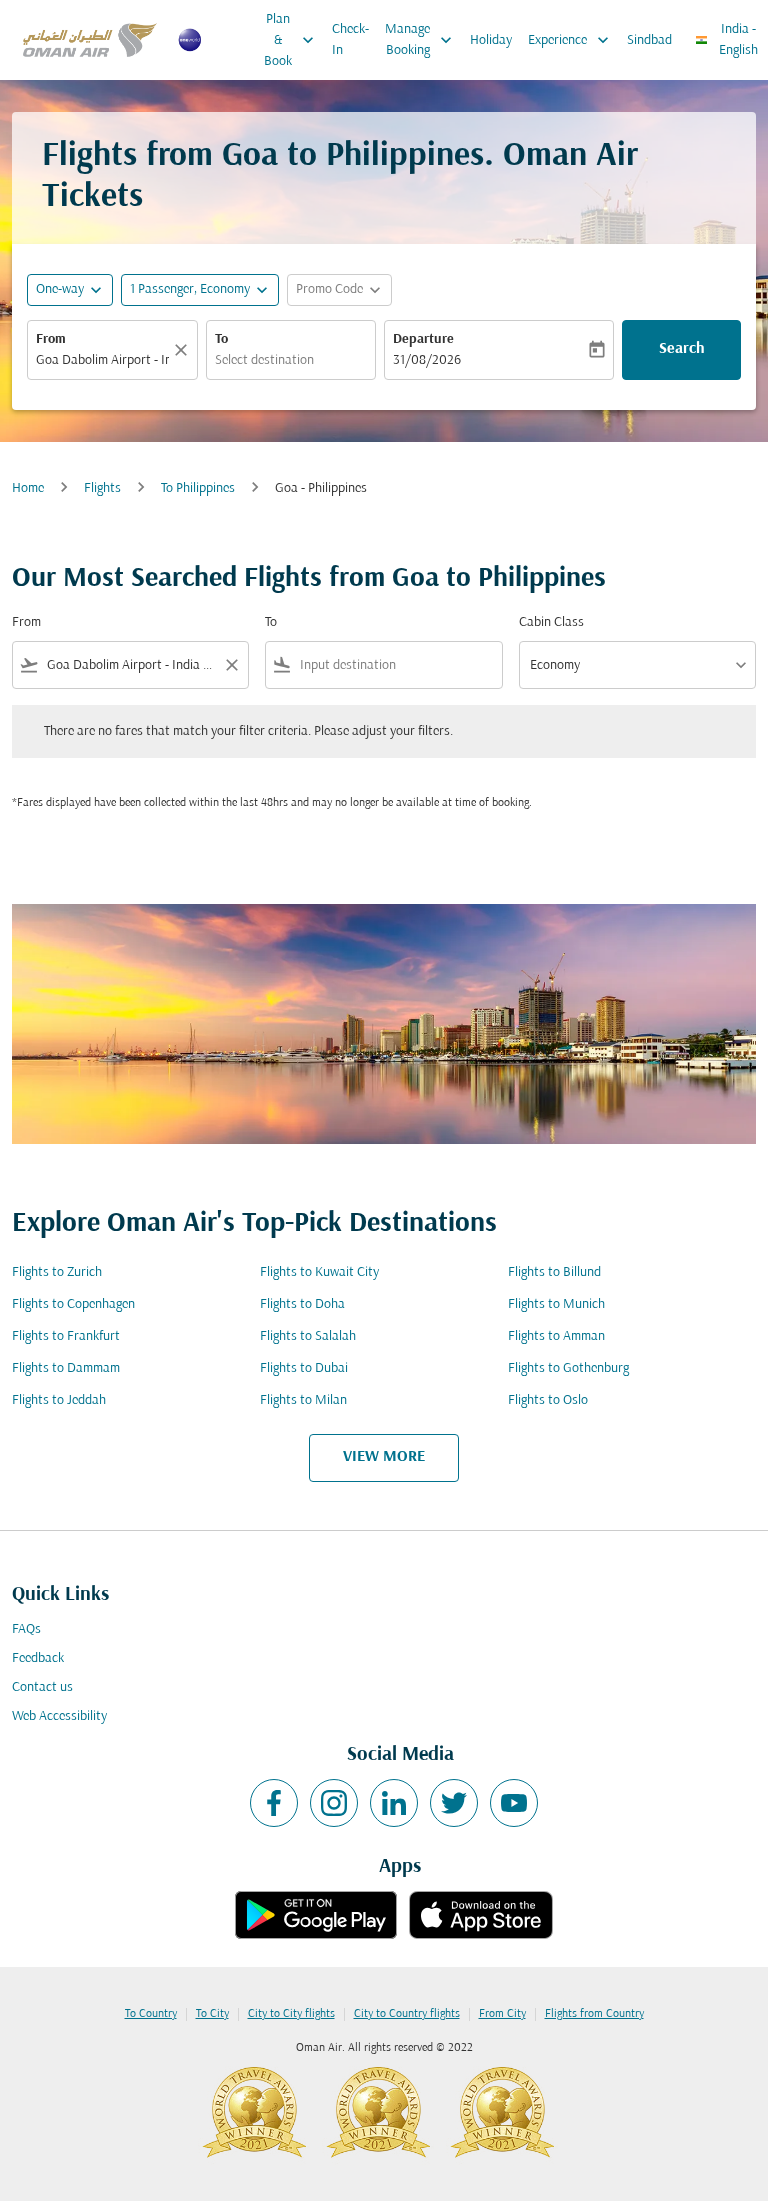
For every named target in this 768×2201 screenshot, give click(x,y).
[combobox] (130, 665)
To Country (151, 2014)
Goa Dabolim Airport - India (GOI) (102, 360)
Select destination (264, 360)
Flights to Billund (554, 1272)
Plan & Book (291, 40)
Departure (423, 339)
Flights (102, 488)
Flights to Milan (303, 1400)
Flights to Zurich (57, 1272)
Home (28, 488)
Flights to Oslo (548, 1400)
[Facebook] (274, 1803)
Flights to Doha (302, 1304)
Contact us (42, 1687)
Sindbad (649, 40)
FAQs (26, 1629)
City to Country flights (407, 2014)
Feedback (38, 1658)
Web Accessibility (59, 1716)
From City (502, 2014)
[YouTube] (514, 1803)
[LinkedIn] (394, 1803)
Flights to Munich (556, 1304)
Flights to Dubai (304, 1368)
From (51, 339)
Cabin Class (551, 622)
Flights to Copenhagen (73, 1304)
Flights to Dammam (66, 1368)
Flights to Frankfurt (66, 1336)
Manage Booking (420, 40)
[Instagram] (334, 1803)
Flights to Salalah (308, 1336)
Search (682, 349)
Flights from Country (594, 2014)
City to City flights (291, 2014)
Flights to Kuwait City (319, 1272)
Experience (570, 40)
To (221, 339)
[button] (200, 290)
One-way (60, 289)
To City (212, 2014)
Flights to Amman (556, 1336)
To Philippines (198, 488)
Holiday (491, 40)
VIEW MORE (384, 1457)
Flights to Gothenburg (568, 1368)
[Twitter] (454, 1803)
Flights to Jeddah (59, 1400)
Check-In (350, 40)
